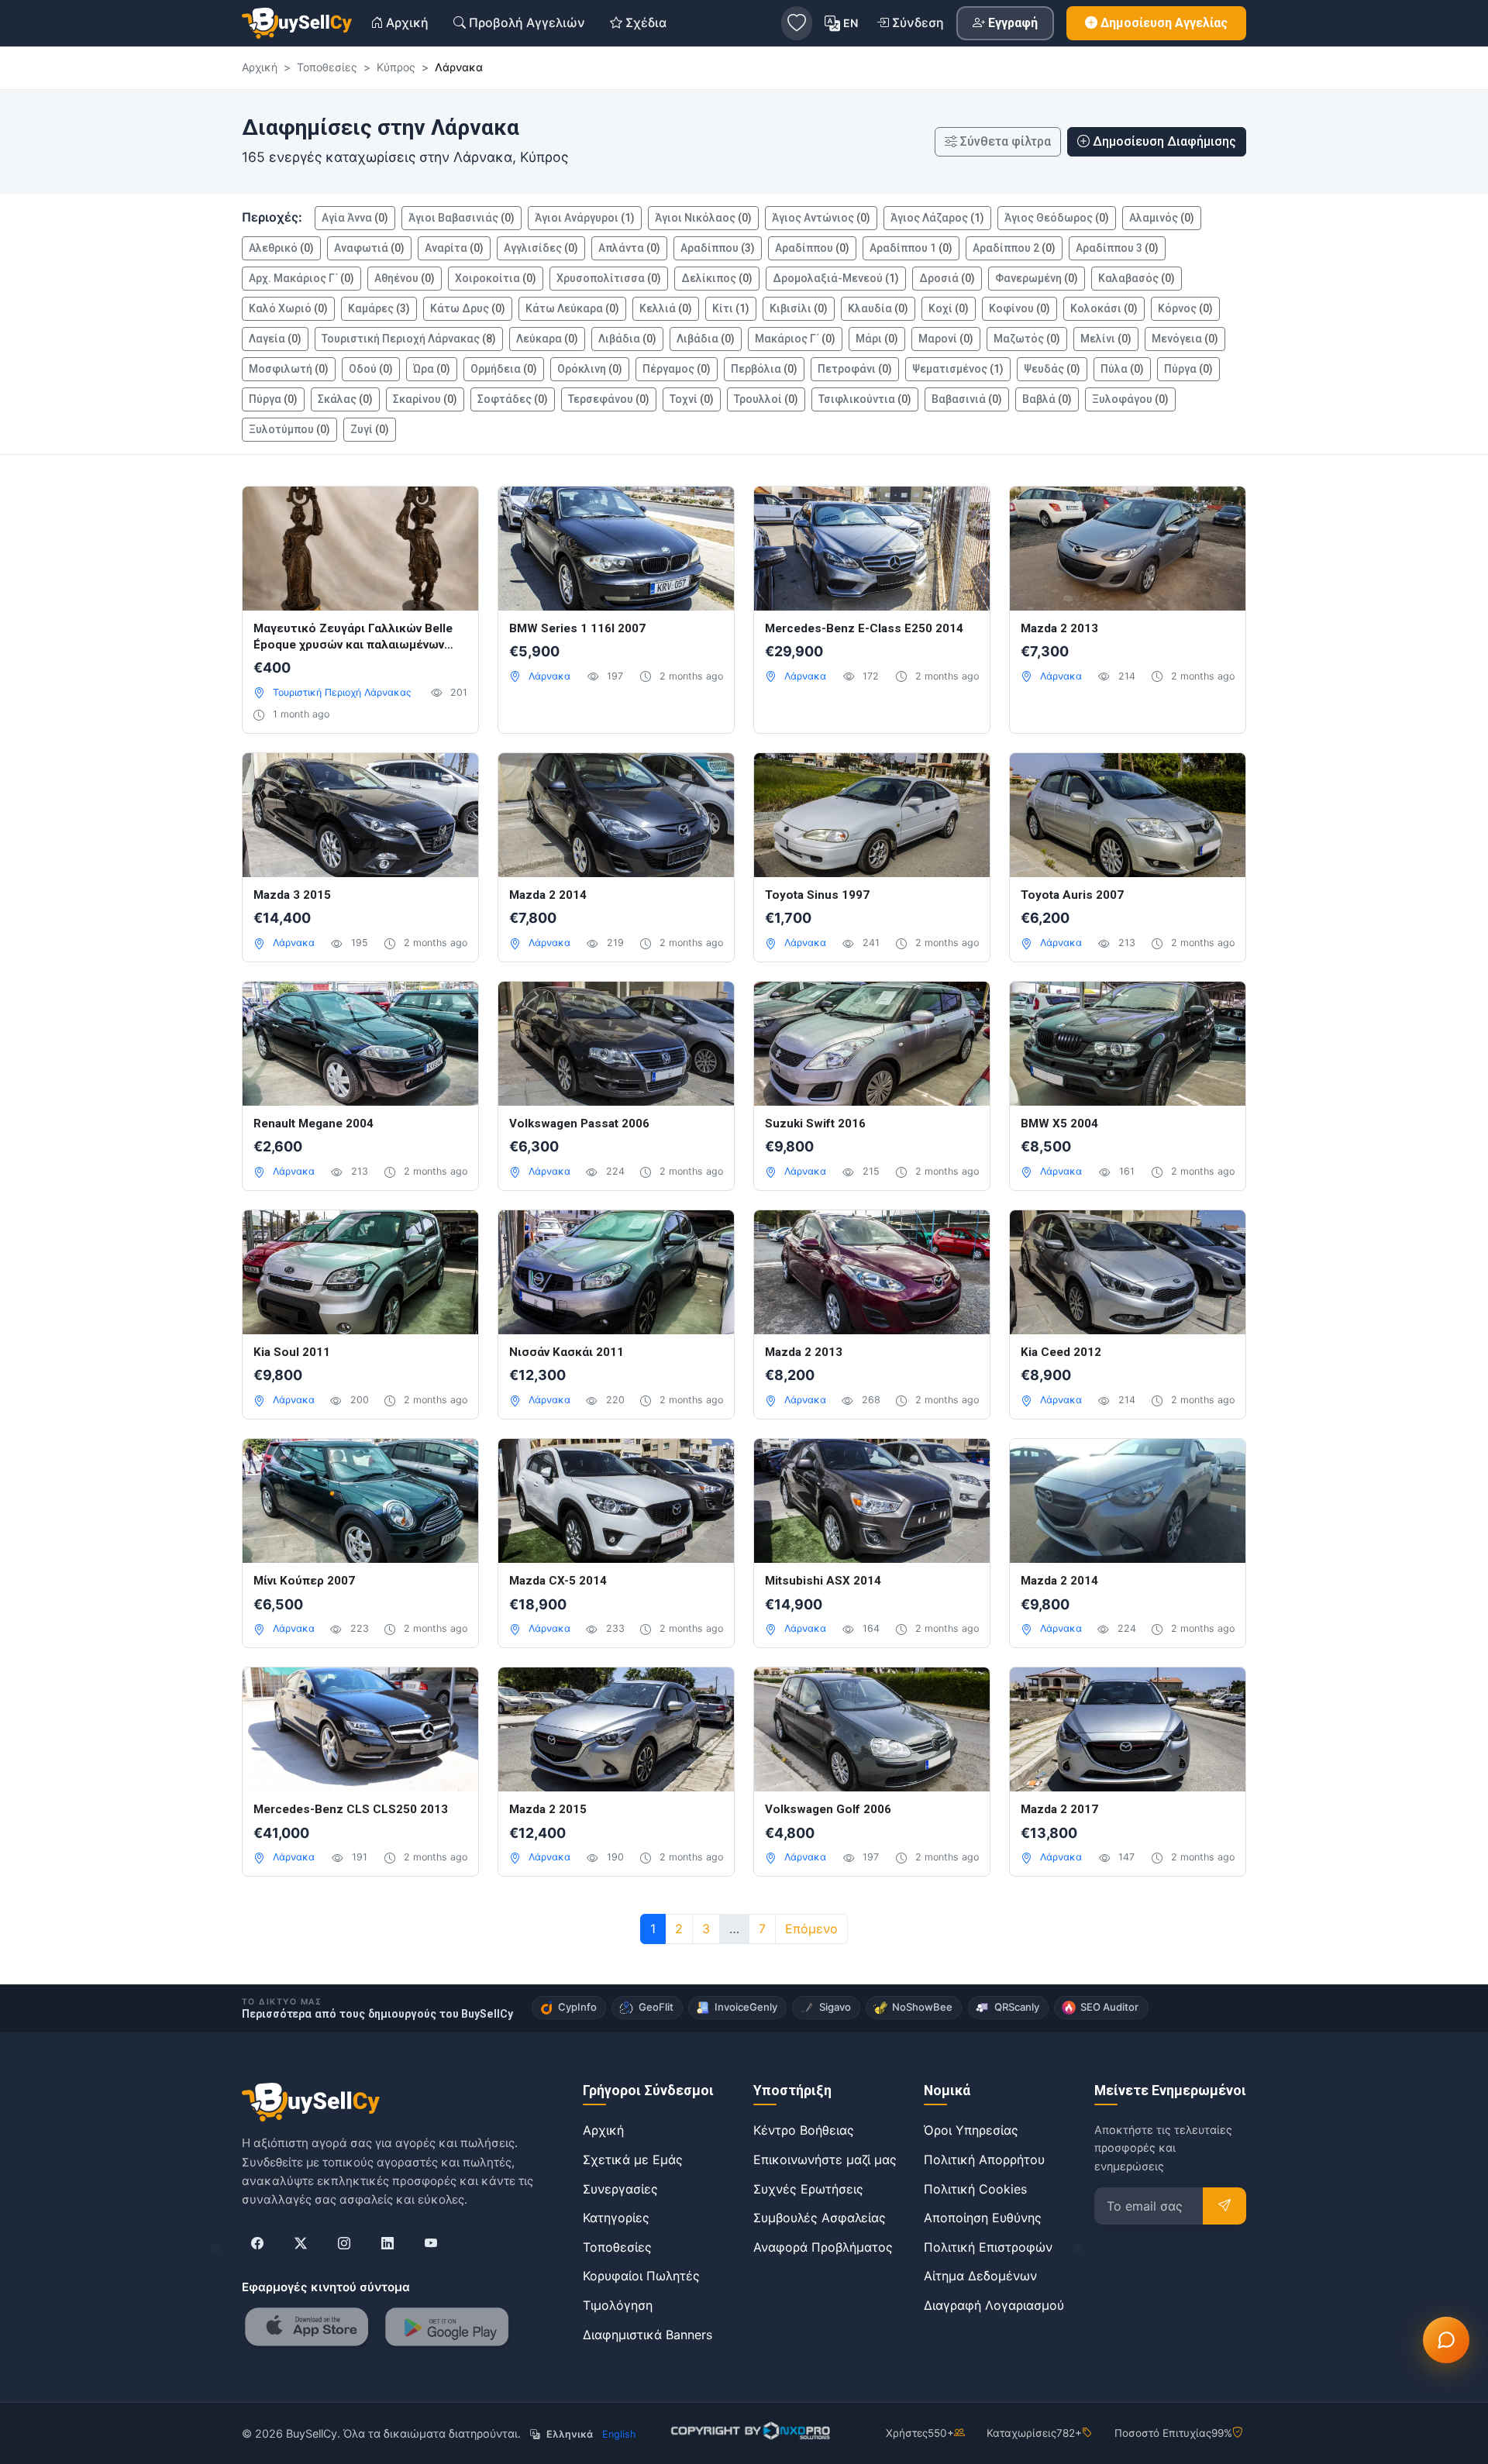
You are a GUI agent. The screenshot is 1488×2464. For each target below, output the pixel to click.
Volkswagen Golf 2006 (828, 1809)
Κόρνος (1185, 308)
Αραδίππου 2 (1014, 248)
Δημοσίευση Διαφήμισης (1164, 141)
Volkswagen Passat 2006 (579, 1124)
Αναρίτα (454, 248)
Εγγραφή (1013, 23)
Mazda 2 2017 (1059, 1809)
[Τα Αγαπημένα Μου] (797, 23)
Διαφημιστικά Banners (648, 2335)
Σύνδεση (918, 22)
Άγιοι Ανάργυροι (585, 218)
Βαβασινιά (967, 399)
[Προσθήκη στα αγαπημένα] (450, 514)
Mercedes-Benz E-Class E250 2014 (864, 628)
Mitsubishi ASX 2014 (823, 1581)
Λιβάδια (627, 339)
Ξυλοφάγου (1130, 399)
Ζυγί (370, 429)
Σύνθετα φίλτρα (1006, 141)
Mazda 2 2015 (548, 1809)
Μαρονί (946, 339)
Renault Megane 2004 (313, 1124)
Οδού (371, 369)
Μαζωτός (1027, 339)
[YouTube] (431, 2244)
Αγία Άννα (355, 218)
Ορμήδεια (504, 369)
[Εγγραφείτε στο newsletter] (1224, 2206)
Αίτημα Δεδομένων (980, 2276)
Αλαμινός (1162, 218)
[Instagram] (344, 2244)
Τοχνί (692, 399)
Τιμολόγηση (618, 2305)
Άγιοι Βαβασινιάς (462, 218)
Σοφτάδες (513, 399)
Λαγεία (275, 339)
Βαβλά (1047, 399)
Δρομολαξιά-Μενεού (836, 278)
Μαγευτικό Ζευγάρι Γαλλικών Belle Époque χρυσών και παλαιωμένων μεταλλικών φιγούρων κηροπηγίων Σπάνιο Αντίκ (353, 637)
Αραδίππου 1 (911, 248)
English (619, 2434)
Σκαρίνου (425, 399)
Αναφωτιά (369, 248)
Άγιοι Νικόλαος (703, 218)
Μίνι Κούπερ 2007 (304, 1581)
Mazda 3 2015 (292, 895)
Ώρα (432, 369)
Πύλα (1122, 369)
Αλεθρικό (281, 248)
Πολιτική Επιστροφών (988, 2247)
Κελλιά (666, 308)
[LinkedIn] (387, 2244)
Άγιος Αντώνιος (821, 218)
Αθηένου (405, 278)
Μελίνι (1106, 339)
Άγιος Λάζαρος (937, 218)
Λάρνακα (549, 676)
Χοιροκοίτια (496, 278)
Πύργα (1188, 369)
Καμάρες (379, 308)
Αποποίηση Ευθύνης (983, 2218)
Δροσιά (947, 278)
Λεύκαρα (547, 339)
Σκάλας (345, 399)
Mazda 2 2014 (548, 895)
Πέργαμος (677, 369)
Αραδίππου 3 (1117, 248)
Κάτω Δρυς (468, 308)
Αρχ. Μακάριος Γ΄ (301, 278)
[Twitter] (301, 2244)
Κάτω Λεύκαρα (572, 308)
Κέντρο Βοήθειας (804, 2130)
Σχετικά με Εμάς (633, 2159)
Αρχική (603, 2130)
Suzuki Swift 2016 (815, 1124)
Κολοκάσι (1104, 308)
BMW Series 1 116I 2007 (577, 628)
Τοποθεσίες (617, 2247)
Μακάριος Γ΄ (795, 339)
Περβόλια (764, 369)
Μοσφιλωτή (289, 369)
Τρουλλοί (766, 399)
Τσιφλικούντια (865, 399)
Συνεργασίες (620, 2189)
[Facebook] (257, 2244)
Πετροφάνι (855, 369)
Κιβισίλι (799, 308)
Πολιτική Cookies (975, 2189)
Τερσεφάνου (609, 399)
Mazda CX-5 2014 (558, 1581)
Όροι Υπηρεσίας (971, 2130)
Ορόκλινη (590, 369)
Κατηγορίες (616, 2218)
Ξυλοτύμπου (289, 429)
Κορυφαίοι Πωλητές (641, 2276)
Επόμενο (811, 1929)
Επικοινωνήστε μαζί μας (825, 2159)
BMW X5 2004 (1059, 1124)
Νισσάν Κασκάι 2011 (567, 1352)
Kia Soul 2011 (292, 1352)
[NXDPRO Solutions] (749, 2431)
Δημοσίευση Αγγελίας (1164, 23)
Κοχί (949, 308)
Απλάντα (629, 248)
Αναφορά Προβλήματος (823, 2247)
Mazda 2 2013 (1059, 628)
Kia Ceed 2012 (1061, 1352)
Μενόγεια (1185, 339)
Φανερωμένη (1037, 278)
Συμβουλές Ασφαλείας (820, 2218)
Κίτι (731, 308)
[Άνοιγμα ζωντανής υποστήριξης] (1446, 2340)
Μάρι (877, 339)
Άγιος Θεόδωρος (1057, 218)
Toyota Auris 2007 (1072, 895)
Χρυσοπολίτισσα (609, 278)
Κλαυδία (878, 308)
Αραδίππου (718, 248)
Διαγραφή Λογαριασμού (994, 2305)
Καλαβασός (1137, 278)
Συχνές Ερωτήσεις (808, 2189)
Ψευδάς (1052, 369)
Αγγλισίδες (541, 248)
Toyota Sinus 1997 (817, 895)
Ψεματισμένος (958, 369)
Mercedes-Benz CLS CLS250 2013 (351, 1809)
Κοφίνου (1020, 308)
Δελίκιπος (717, 278)
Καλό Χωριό (288, 308)
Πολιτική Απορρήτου (984, 2159)
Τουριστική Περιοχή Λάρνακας (409, 339)
